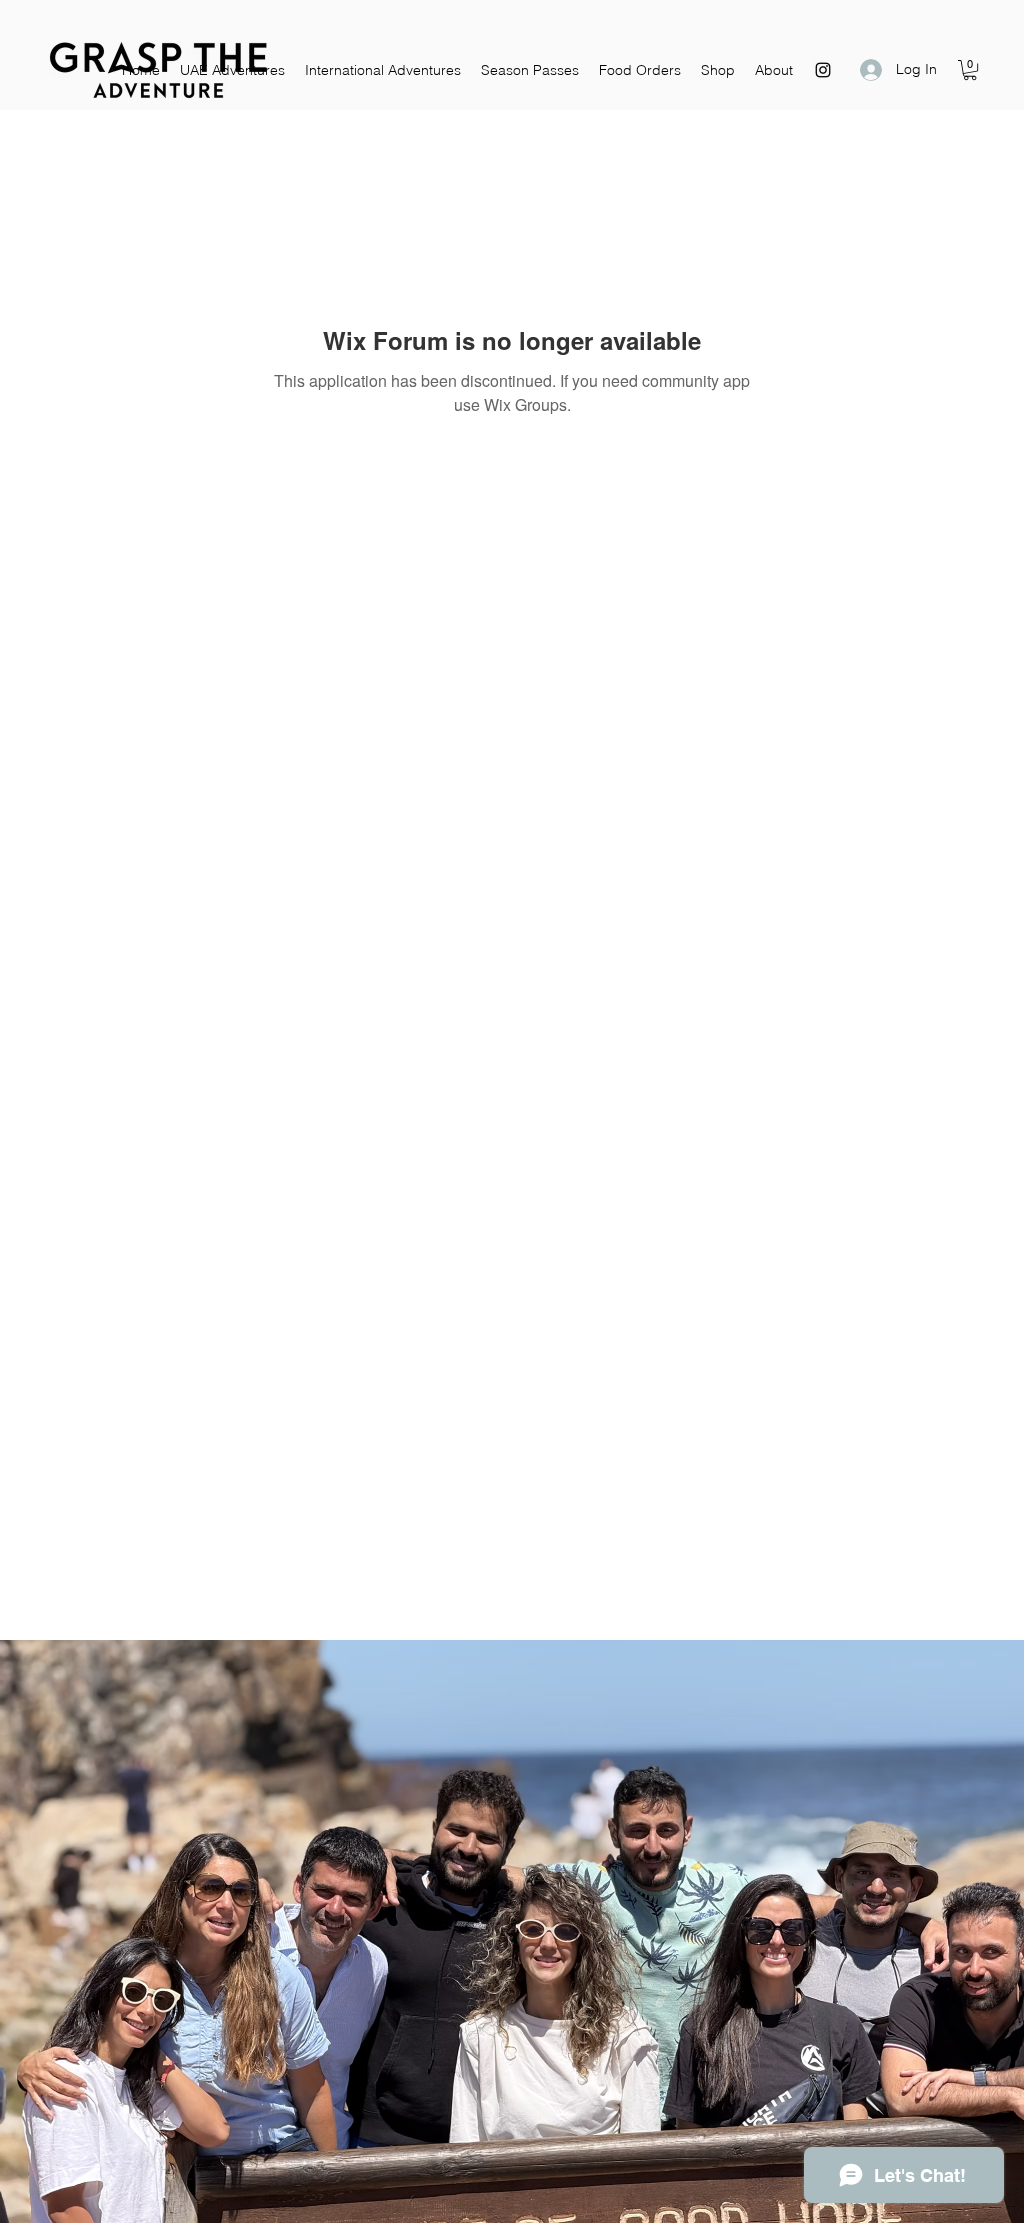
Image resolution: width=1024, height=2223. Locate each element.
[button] (970, 70)
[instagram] (823, 70)
